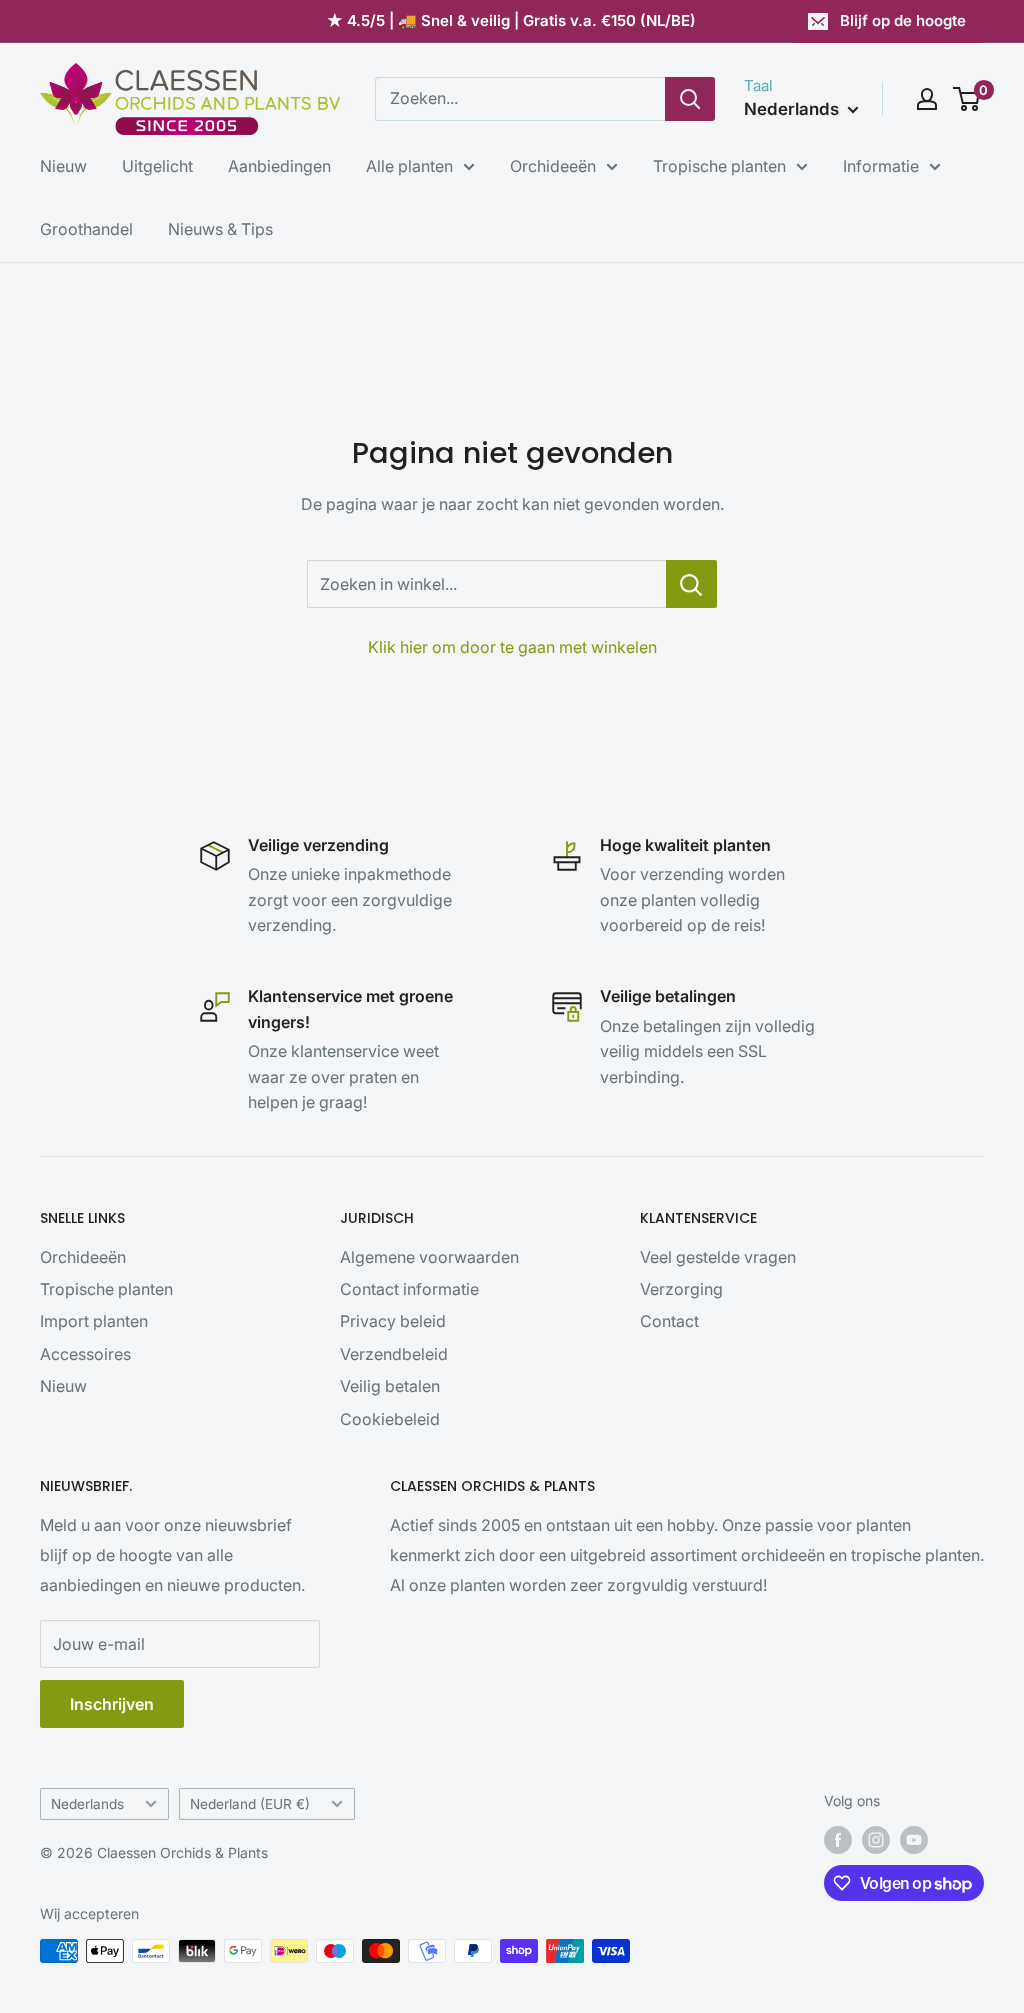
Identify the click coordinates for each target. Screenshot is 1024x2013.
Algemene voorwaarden (429, 1257)
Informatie (881, 166)
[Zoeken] (690, 99)
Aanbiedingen (279, 166)
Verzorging (681, 1289)
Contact (669, 1321)
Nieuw (63, 166)
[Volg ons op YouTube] (914, 1840)
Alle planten (409, 166)
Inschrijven (112, 1704)
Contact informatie (409, 1289)
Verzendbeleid (394, 1354)
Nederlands (87, 1804)
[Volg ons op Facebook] (838, 1840)
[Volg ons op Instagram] (876, 1840)
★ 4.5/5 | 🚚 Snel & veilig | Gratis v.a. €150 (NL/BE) (511, 20)
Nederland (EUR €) (250, 1804)
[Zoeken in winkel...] (691, 584)
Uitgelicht (157, 166)
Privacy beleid (393, 1321)
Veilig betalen (390, 1386)
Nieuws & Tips (220, 229)
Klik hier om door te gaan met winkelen (512, 647)
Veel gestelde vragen (718, 1257)
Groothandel (86, 229)
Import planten (94, 1321)
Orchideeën (553, 166)
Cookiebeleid (390, 1419)
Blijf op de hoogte (903, 20)
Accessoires (85, 1354)
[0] (967, 99)
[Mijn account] (927, 99)
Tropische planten (719, 166)
